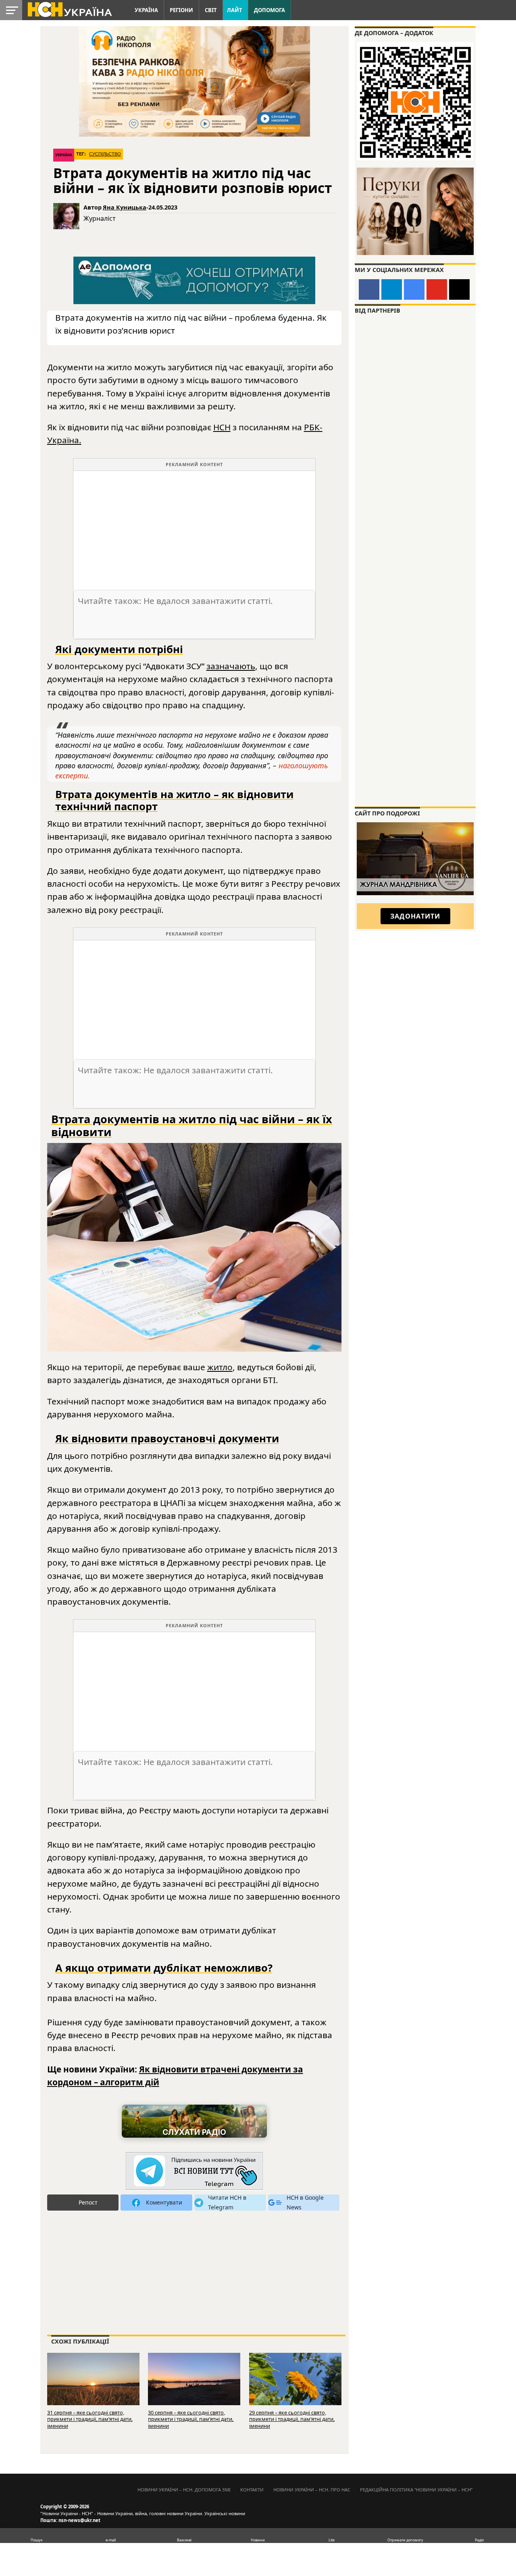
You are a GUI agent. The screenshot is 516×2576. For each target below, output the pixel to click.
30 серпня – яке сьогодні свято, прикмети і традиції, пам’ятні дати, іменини (191, 2419)
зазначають (231, 666)
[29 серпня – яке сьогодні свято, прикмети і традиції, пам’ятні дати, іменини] (295, 2382)
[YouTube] (437, 289)
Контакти (252, 2490)
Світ (211, 10)
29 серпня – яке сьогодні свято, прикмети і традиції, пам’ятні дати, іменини (292, 2419)
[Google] (414, 289)
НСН (222, 427)
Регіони (181, 10)
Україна (146, 10)
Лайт (235, 10)
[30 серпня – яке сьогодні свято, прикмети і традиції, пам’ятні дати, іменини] (194, 2382)
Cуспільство (105, 154)
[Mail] (459, 289)
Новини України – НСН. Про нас (312, 2490)
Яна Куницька (125, 207)
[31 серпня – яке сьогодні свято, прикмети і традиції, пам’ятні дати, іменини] (93, 2382)
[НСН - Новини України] (194, 2171)
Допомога (269, 10)
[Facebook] (369, 289)
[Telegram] (392, 289)
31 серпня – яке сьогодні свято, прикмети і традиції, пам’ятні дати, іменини (90, 2419)
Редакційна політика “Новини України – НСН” (416, 2490)
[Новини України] (69, 9)
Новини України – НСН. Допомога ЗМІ (184, 2490)
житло (220, 1367)
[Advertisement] (194, 527)
